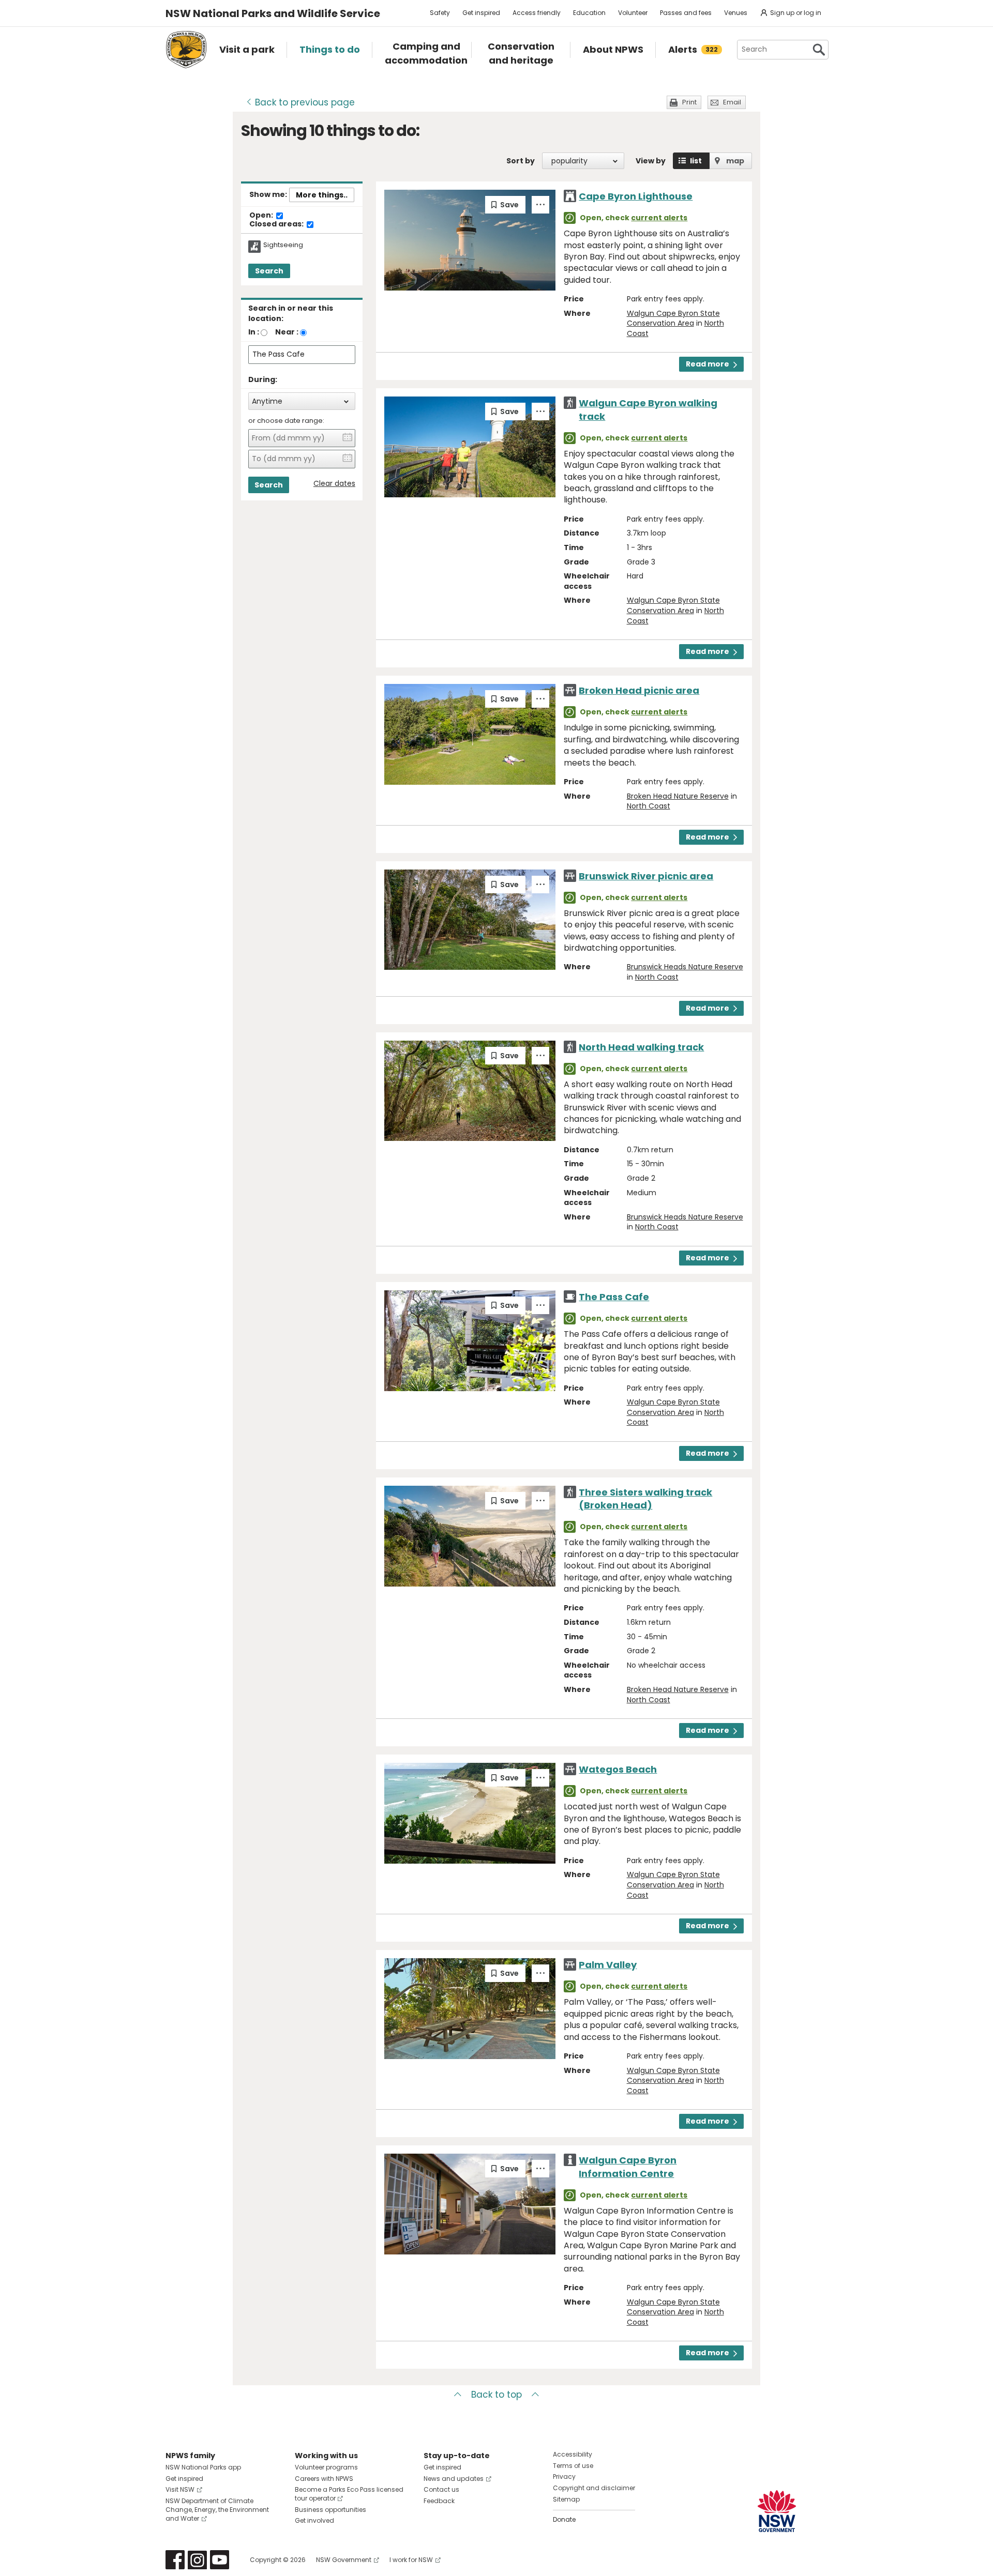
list (696, 161)
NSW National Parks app (203, 2467)
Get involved (314, 2520)
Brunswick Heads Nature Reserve (685, 967)
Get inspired (481, 13)
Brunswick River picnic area (646, 876)
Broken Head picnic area (639, 690)
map (735, 161)
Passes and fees (686, 13)
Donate (564, 2519)
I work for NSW (411, 2560)
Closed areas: (277, 224)
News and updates (454, 2479)
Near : (287, 332)
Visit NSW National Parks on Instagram (197, 2560)
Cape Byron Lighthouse (636, 196)
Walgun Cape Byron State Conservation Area (673, 318)
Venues (736, 13)
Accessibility (573, 2454)
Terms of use (573, 2466)
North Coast (649, 806)
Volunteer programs (326, 2467)
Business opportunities (330, 2510)
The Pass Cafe (614, 1297)
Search (269, 271)
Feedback (439, 2501)
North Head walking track (641, 1047)
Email (732, 102)
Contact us (441, 2489)
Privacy (564, 2476)
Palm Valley (608, 1965)
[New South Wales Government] (777, 2511)
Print (689, 102)
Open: (262, 216)
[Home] (186, 50)
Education (589, 13)
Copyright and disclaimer (594, 2488)
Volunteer (633, 13)
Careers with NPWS (324, 2479)
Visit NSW (180, 2489)
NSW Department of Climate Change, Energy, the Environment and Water (217, 2510)
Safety (440, 13)
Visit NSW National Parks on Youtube (220, 2560)
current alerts (659, 218)
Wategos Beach (618, 1769)
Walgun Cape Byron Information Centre (628, 2167)
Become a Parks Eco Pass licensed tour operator (349, 2494)
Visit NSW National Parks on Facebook (175, 2560)
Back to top (496, 2395)
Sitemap (566, 2499)
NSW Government (344, 2560)
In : (254, 332)
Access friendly (537, 13)
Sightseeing (283, 245)
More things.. (322, 195)
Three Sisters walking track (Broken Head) (645, 1499)
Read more (708, 364)
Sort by (521, 161)
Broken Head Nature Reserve (678, 796)
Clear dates (334, 484)
